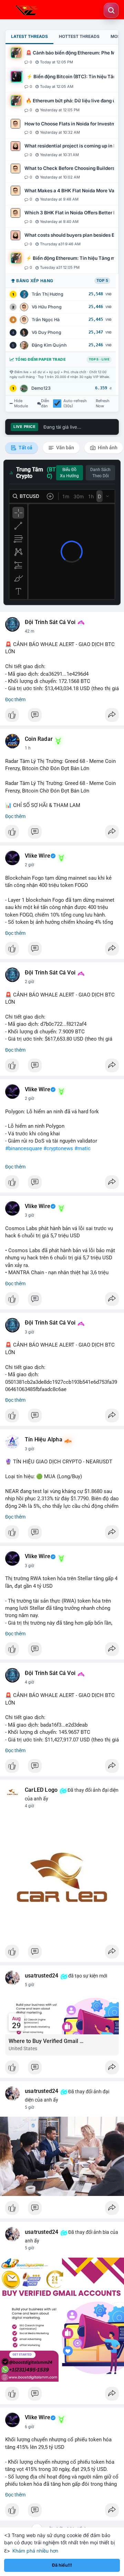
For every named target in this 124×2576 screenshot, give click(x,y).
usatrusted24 (42, 1976)
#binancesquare (24, 1148)
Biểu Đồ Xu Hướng (69, 473)
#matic (82, 1148)
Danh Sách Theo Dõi (100, 473)
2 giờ (29, 865)
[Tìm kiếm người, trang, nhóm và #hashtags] (111, 10)
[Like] (62, 717)
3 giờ (29, 1215)
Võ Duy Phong (46, 332)
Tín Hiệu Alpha (44, 1440)
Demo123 (41, 388)
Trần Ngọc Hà (46, 320)
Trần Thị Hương (48, 294)
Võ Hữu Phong (47, 307)
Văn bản (65, 448)
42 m (30, 631)
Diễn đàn (45, 403)
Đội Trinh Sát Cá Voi (50, 622)
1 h (28, 748)
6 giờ (29, 2427)
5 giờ (29, 1985)
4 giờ (29, 1682)
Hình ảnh (107, 448)
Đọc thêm (15, 699)
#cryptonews (58, 1148)
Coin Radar (39, 739)
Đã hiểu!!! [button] (62, 2565)
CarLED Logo (41, 1790)
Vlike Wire (38, 856)
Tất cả (25, 448)
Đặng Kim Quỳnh (49, 345)
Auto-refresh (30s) (75, 403)
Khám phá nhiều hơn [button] (35, 2551)
